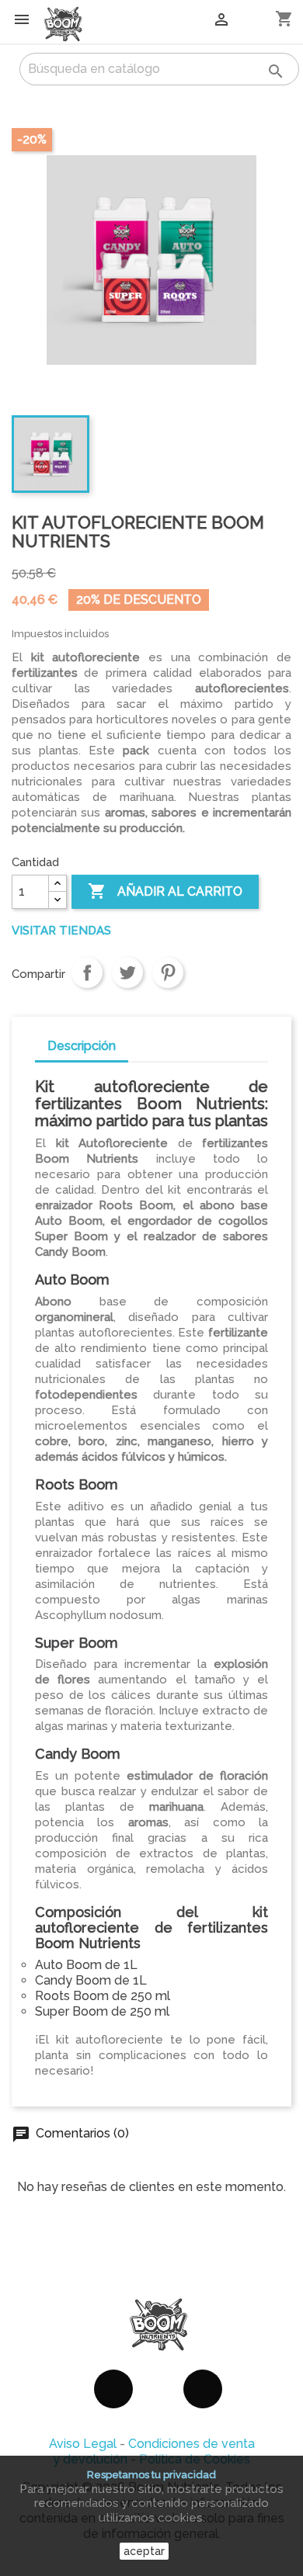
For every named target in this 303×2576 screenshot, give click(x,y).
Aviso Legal (83, 2444)
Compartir (87, 973)
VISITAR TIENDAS (61, 931)
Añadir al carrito (165, 891)
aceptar (144, 2551)
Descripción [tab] (82, 1046)
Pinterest (168, 973)
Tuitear (127, 973)
